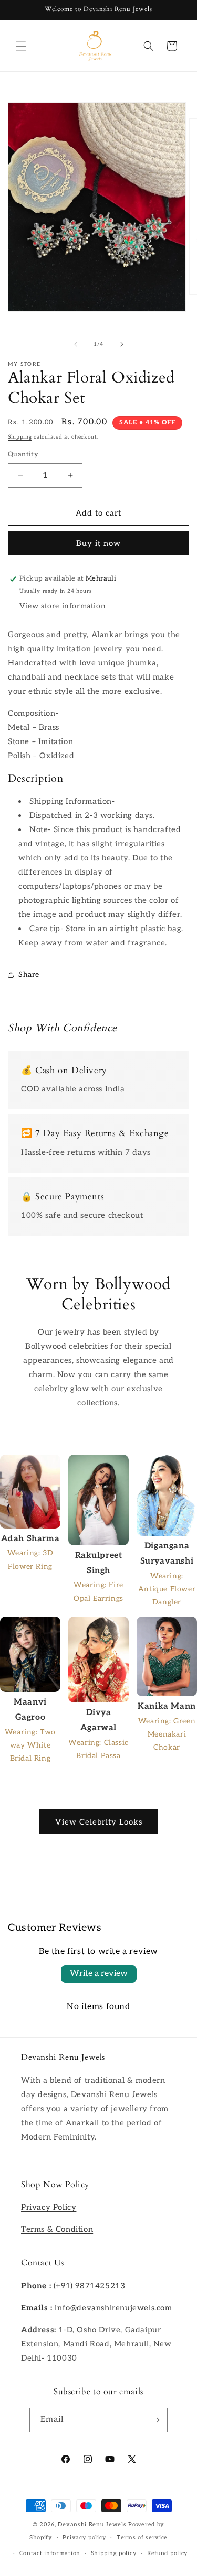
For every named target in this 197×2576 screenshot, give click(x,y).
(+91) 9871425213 (73, 2286)
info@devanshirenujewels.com (97, 2308)
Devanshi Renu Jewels (92, 2524)
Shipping (20, 437)
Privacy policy (84, 2537)
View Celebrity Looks (99, 1822)
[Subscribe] (155, 2420)
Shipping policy (114, 2553)
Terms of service (142, 2537)
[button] (21, 46)
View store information (63, 606)
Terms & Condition (57, 2229)
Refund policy (168, 2553)
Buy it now (98, 543)
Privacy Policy (49, 2207)
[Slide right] (122, 344)
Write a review (99, 1974)
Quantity (23, 454)
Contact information (50, 2553)
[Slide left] (76, 344)
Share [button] (29, 974)
